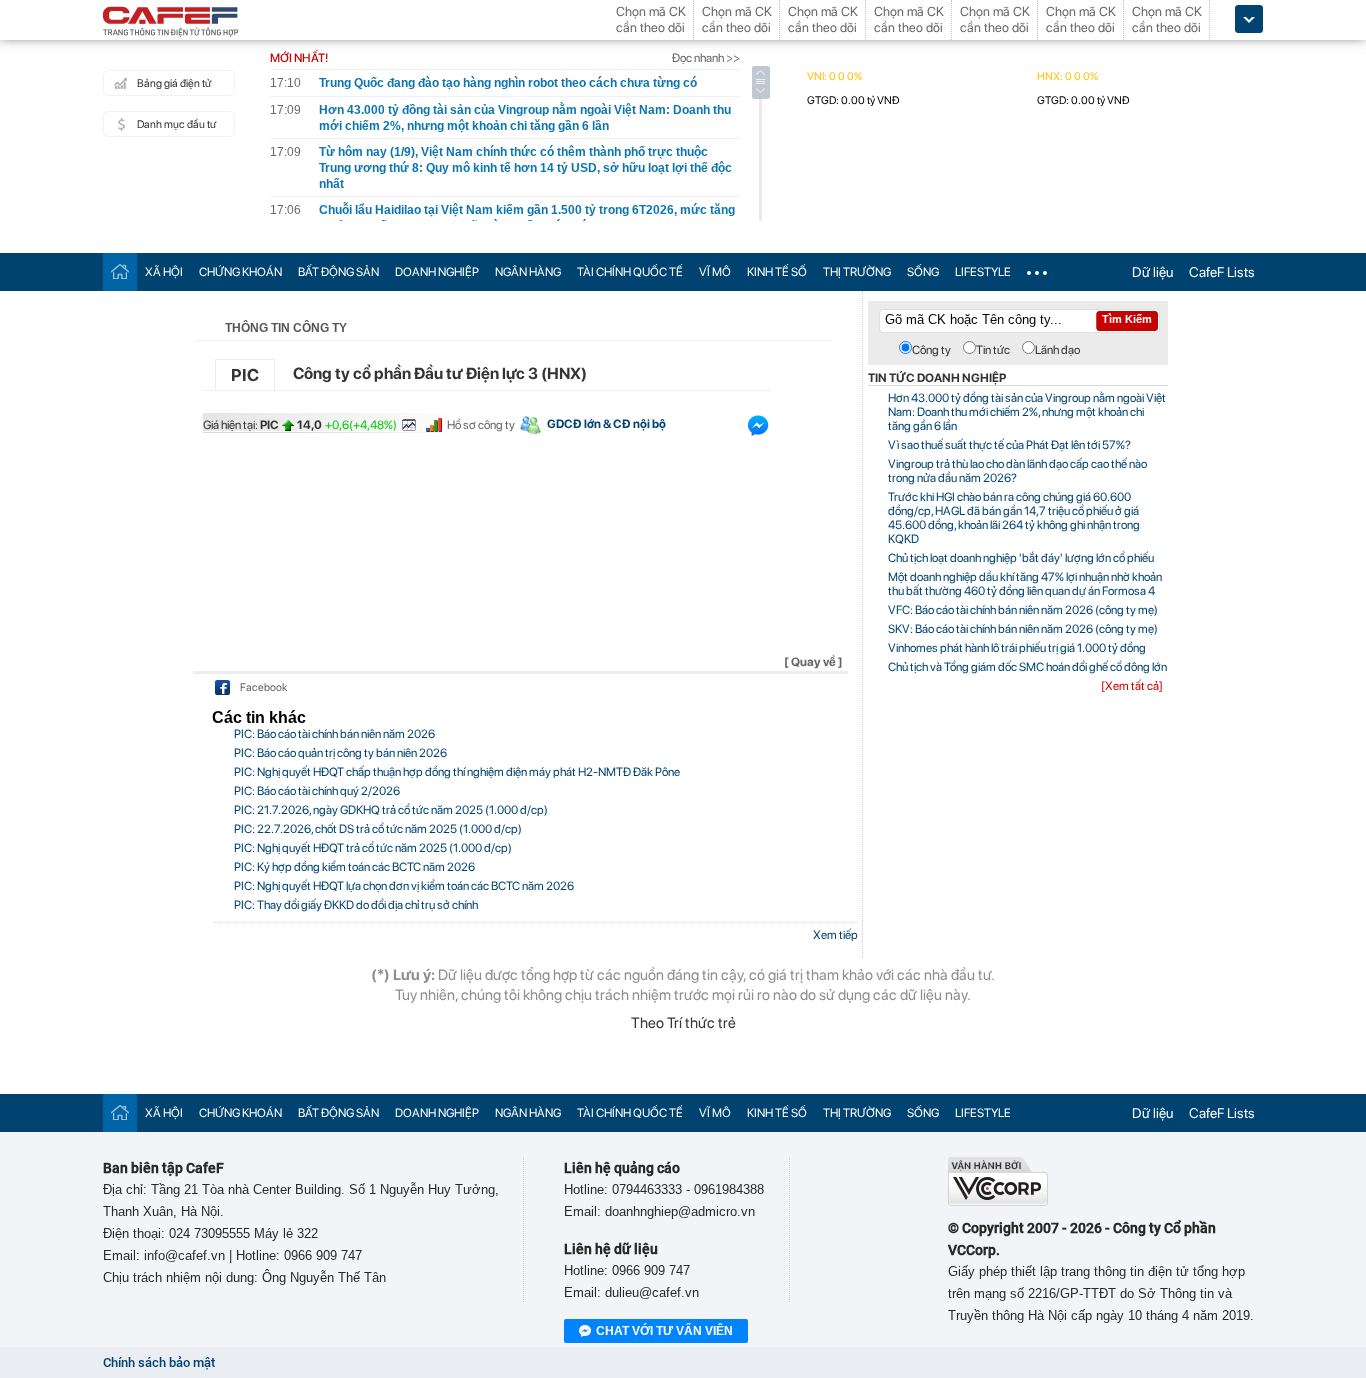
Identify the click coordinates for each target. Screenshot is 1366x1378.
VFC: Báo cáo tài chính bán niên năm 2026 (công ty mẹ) (1023, 610)
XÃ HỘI (164, 272)
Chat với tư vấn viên (664, 1331)
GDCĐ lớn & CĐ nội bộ (606, 424)
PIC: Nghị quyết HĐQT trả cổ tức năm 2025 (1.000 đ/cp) (373, 848)
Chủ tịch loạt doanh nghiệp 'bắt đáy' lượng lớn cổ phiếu (1021, 558)
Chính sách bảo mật (159, 1362)
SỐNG (923, 272)
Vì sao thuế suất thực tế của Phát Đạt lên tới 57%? (1009, 445)
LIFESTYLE (983, 272)
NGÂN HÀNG (528, 272)
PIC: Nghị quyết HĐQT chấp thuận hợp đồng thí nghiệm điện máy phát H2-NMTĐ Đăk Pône (457, 772)
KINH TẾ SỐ (777, 272)
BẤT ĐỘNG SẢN (338, 272)
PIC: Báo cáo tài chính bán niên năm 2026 (334, 734)
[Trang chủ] (120, 271)
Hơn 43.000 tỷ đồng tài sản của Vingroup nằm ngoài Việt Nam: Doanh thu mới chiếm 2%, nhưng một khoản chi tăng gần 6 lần (1027, 412)
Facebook (263, 687)
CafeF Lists (1222, 272)
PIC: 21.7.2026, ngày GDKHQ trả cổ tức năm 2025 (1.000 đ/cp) (391, 810)
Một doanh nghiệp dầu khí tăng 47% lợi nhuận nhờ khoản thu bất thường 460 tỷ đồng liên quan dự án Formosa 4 (1025, 584)
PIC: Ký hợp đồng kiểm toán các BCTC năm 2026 (354, 867)
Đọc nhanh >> (706, 58)
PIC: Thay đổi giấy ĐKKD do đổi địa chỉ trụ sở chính (356, 905)
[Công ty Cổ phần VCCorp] (998, 1201)
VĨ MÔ (715, 272)
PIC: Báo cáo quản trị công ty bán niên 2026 (340, 753)
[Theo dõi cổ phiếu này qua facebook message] (758, 430)
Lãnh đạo (1057, 350)
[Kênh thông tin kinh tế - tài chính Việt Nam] (171, 23)
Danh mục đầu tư (176, 124)
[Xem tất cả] (1132, 686)
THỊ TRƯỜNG (857, 272)
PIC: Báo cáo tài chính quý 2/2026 (317, 791)
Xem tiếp (835, 935)
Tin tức (993, 350)
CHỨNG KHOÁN (240, 272)
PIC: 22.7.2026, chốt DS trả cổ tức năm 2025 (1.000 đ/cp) (378, 829)
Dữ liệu (1152, 272)
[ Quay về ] (813, 662)
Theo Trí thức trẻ (683, 1023)
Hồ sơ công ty (481, 425)
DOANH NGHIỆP (437, 272)
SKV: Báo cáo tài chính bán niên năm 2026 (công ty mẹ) (1023, 629)
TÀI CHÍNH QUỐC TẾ (630, 272)
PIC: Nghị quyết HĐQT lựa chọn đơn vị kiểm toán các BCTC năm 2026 (404, 886)
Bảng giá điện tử (174, 83)
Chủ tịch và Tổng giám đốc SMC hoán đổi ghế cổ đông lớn (1027, 667)
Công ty (931, 350)
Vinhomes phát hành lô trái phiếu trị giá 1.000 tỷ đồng (1017, 648)
